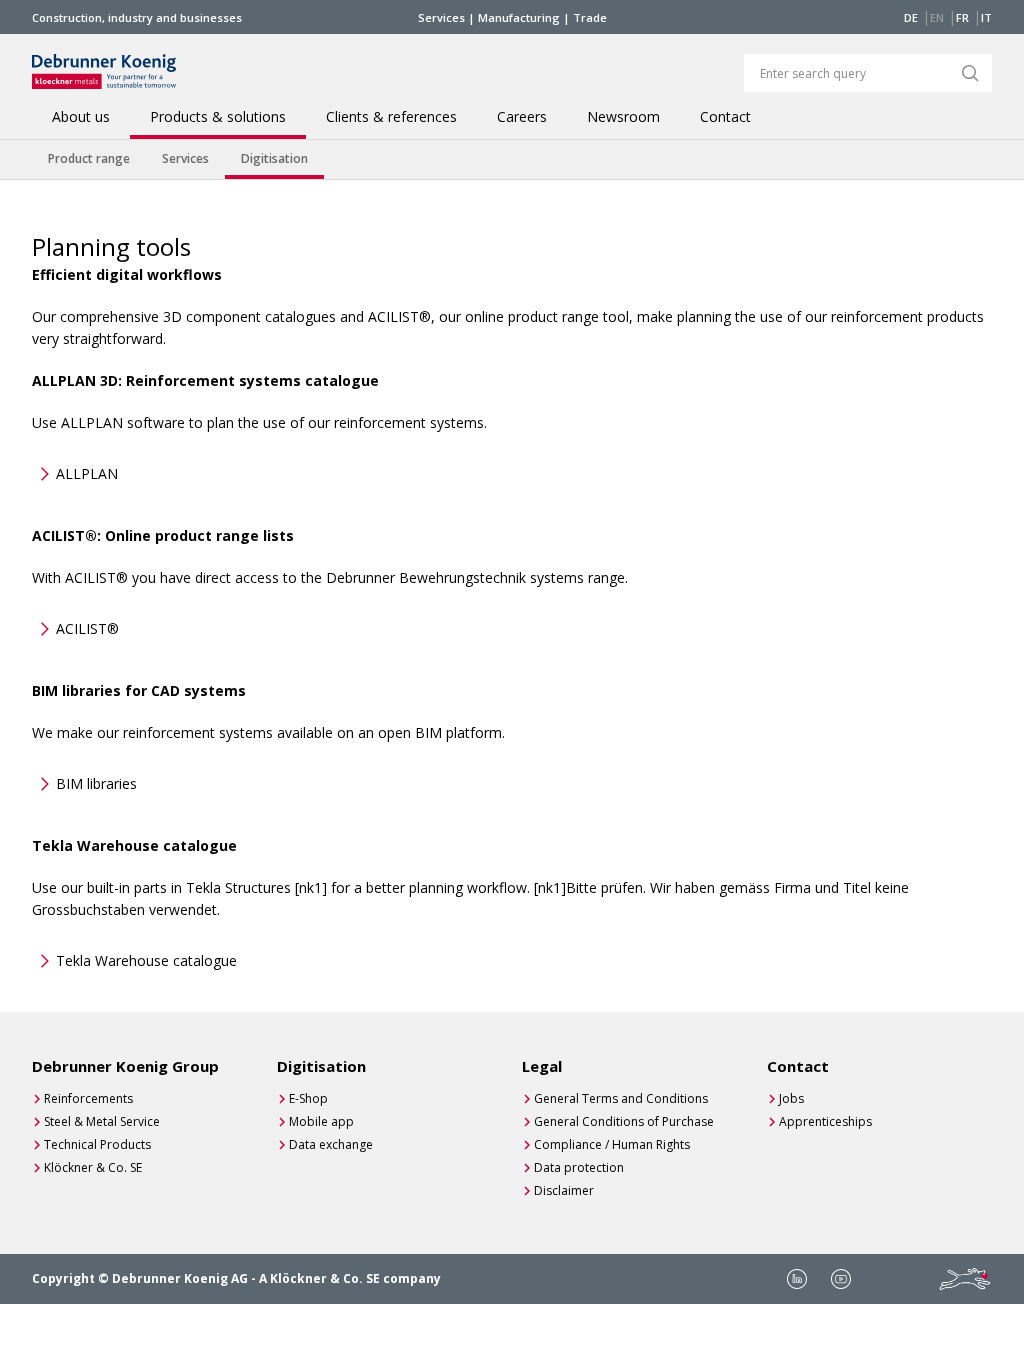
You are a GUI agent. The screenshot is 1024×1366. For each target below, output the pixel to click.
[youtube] (841, 1279)
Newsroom (623, 117)
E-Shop (308, 1098)
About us (81, 117)
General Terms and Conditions (621, 1098)
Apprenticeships (825, 1121)
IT (986, 17)
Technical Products (97, 1144)
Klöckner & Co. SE (93, 1167)
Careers (522, 117)
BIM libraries (96, 783)
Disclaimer (564, 1190)
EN (937, 17)
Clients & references (391, 117)
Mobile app (321, 1121)
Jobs (791, 1098)
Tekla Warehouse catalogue (146, 960)
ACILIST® (87, 628)
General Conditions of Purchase (624, 1121)
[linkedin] (797, 1279)
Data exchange (331, 1144)
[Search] (970, 73)
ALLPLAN (87, 473)
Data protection (579, 1167)
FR (962, 17)
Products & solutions (218, 117)
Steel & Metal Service (102, 1121)
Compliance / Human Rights (612, 1144)
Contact (725, 117)
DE (911, 17)
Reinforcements (88, 1098)
